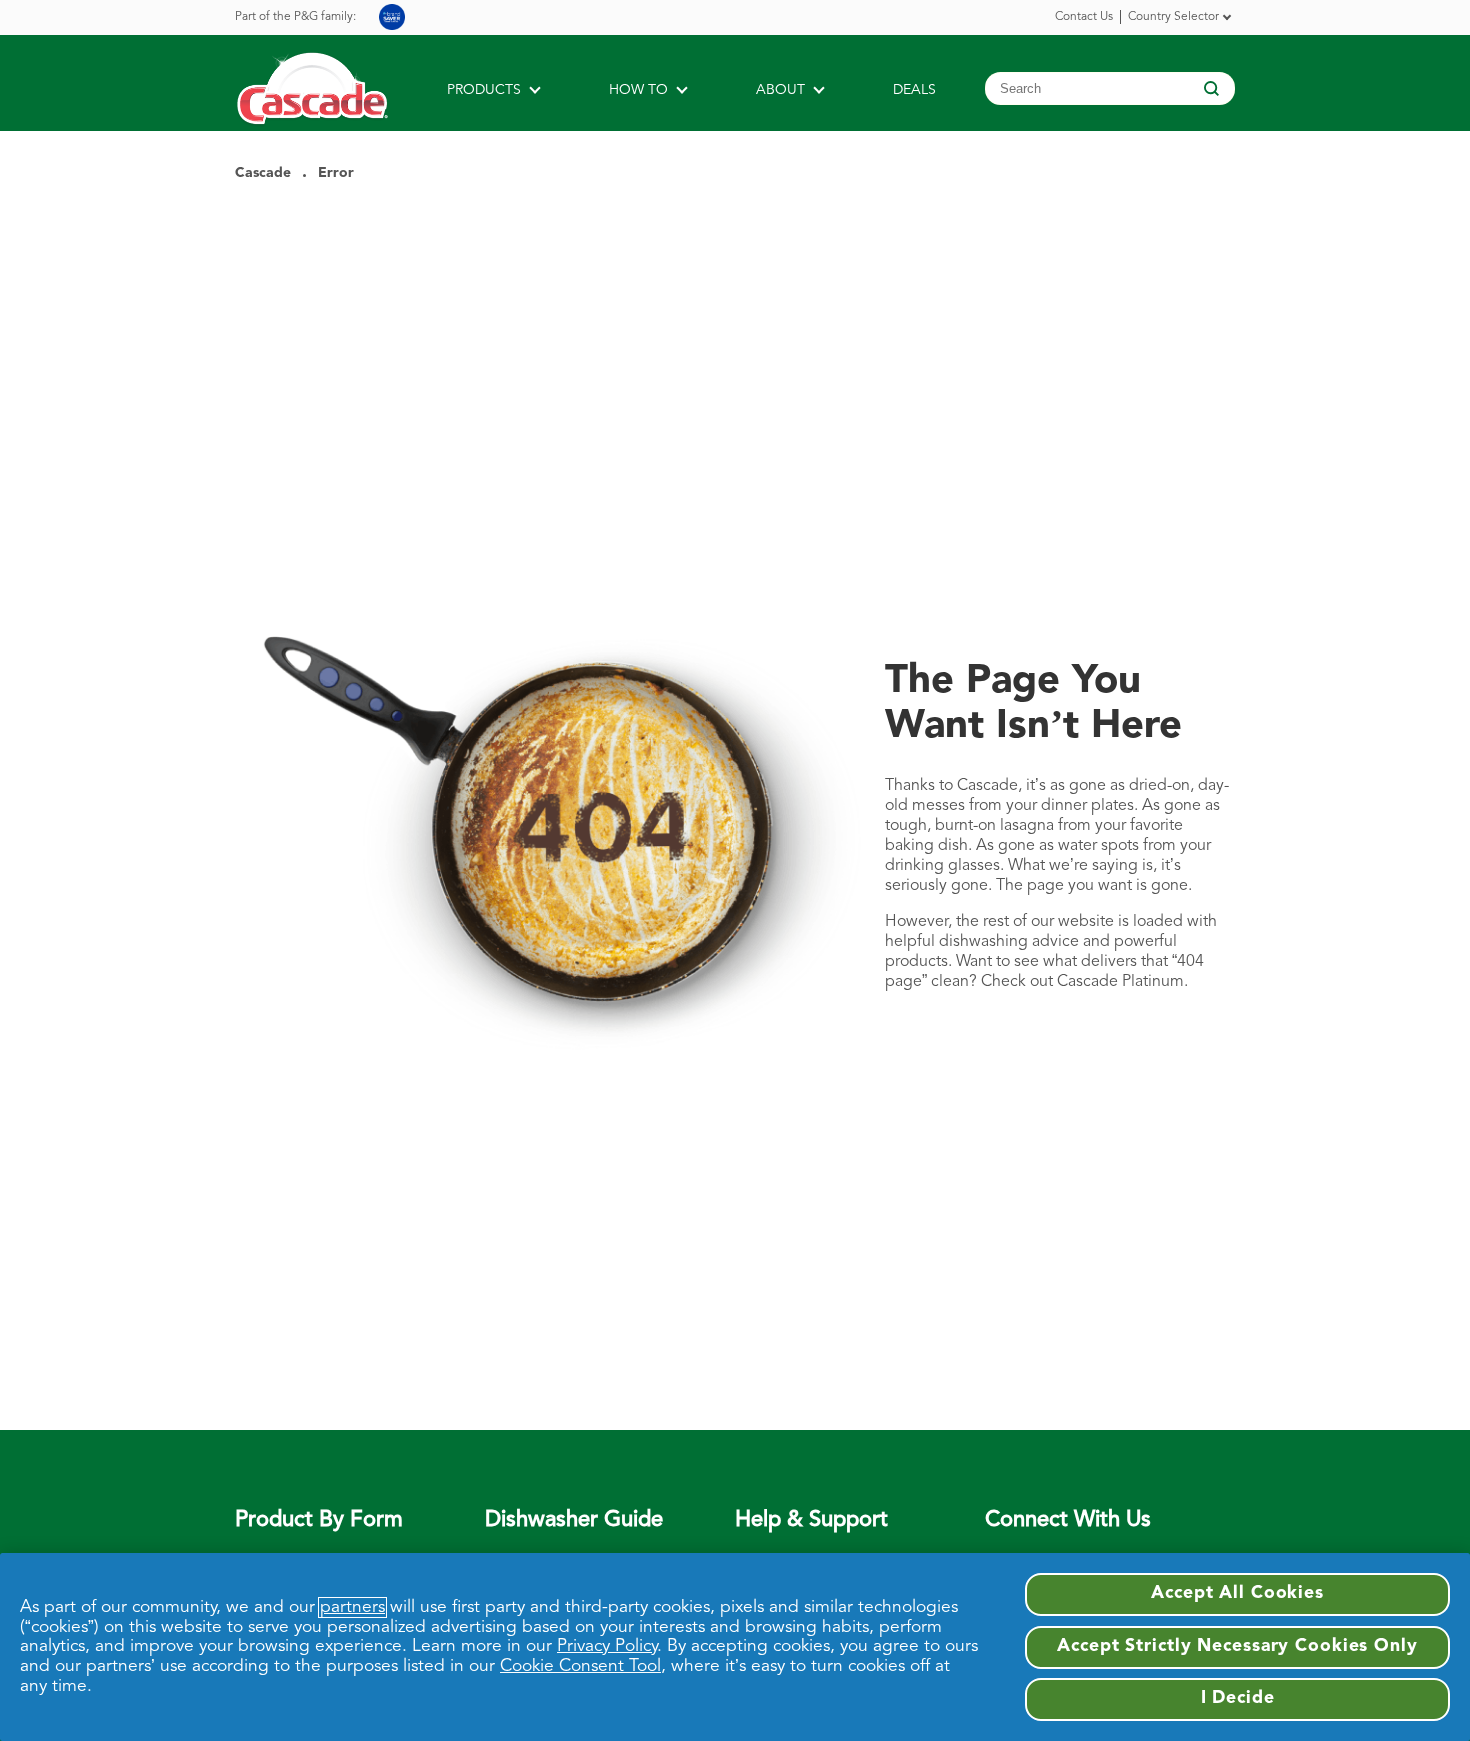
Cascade (263, 173)
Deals (914, 90)
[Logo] (326, 105)
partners (352, 1607)
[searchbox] (1110, 88)
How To (638, 90)
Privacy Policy (607, 1646)
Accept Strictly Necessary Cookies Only (1237, 1646)
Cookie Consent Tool (580, 1666)
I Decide (1238, 1698)
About (780, 90)
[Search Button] (1208, 90)
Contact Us (1084, 17)
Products (484, 90)
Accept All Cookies (1237, 1593)
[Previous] (1227, 16)
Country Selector (1173, 17)
